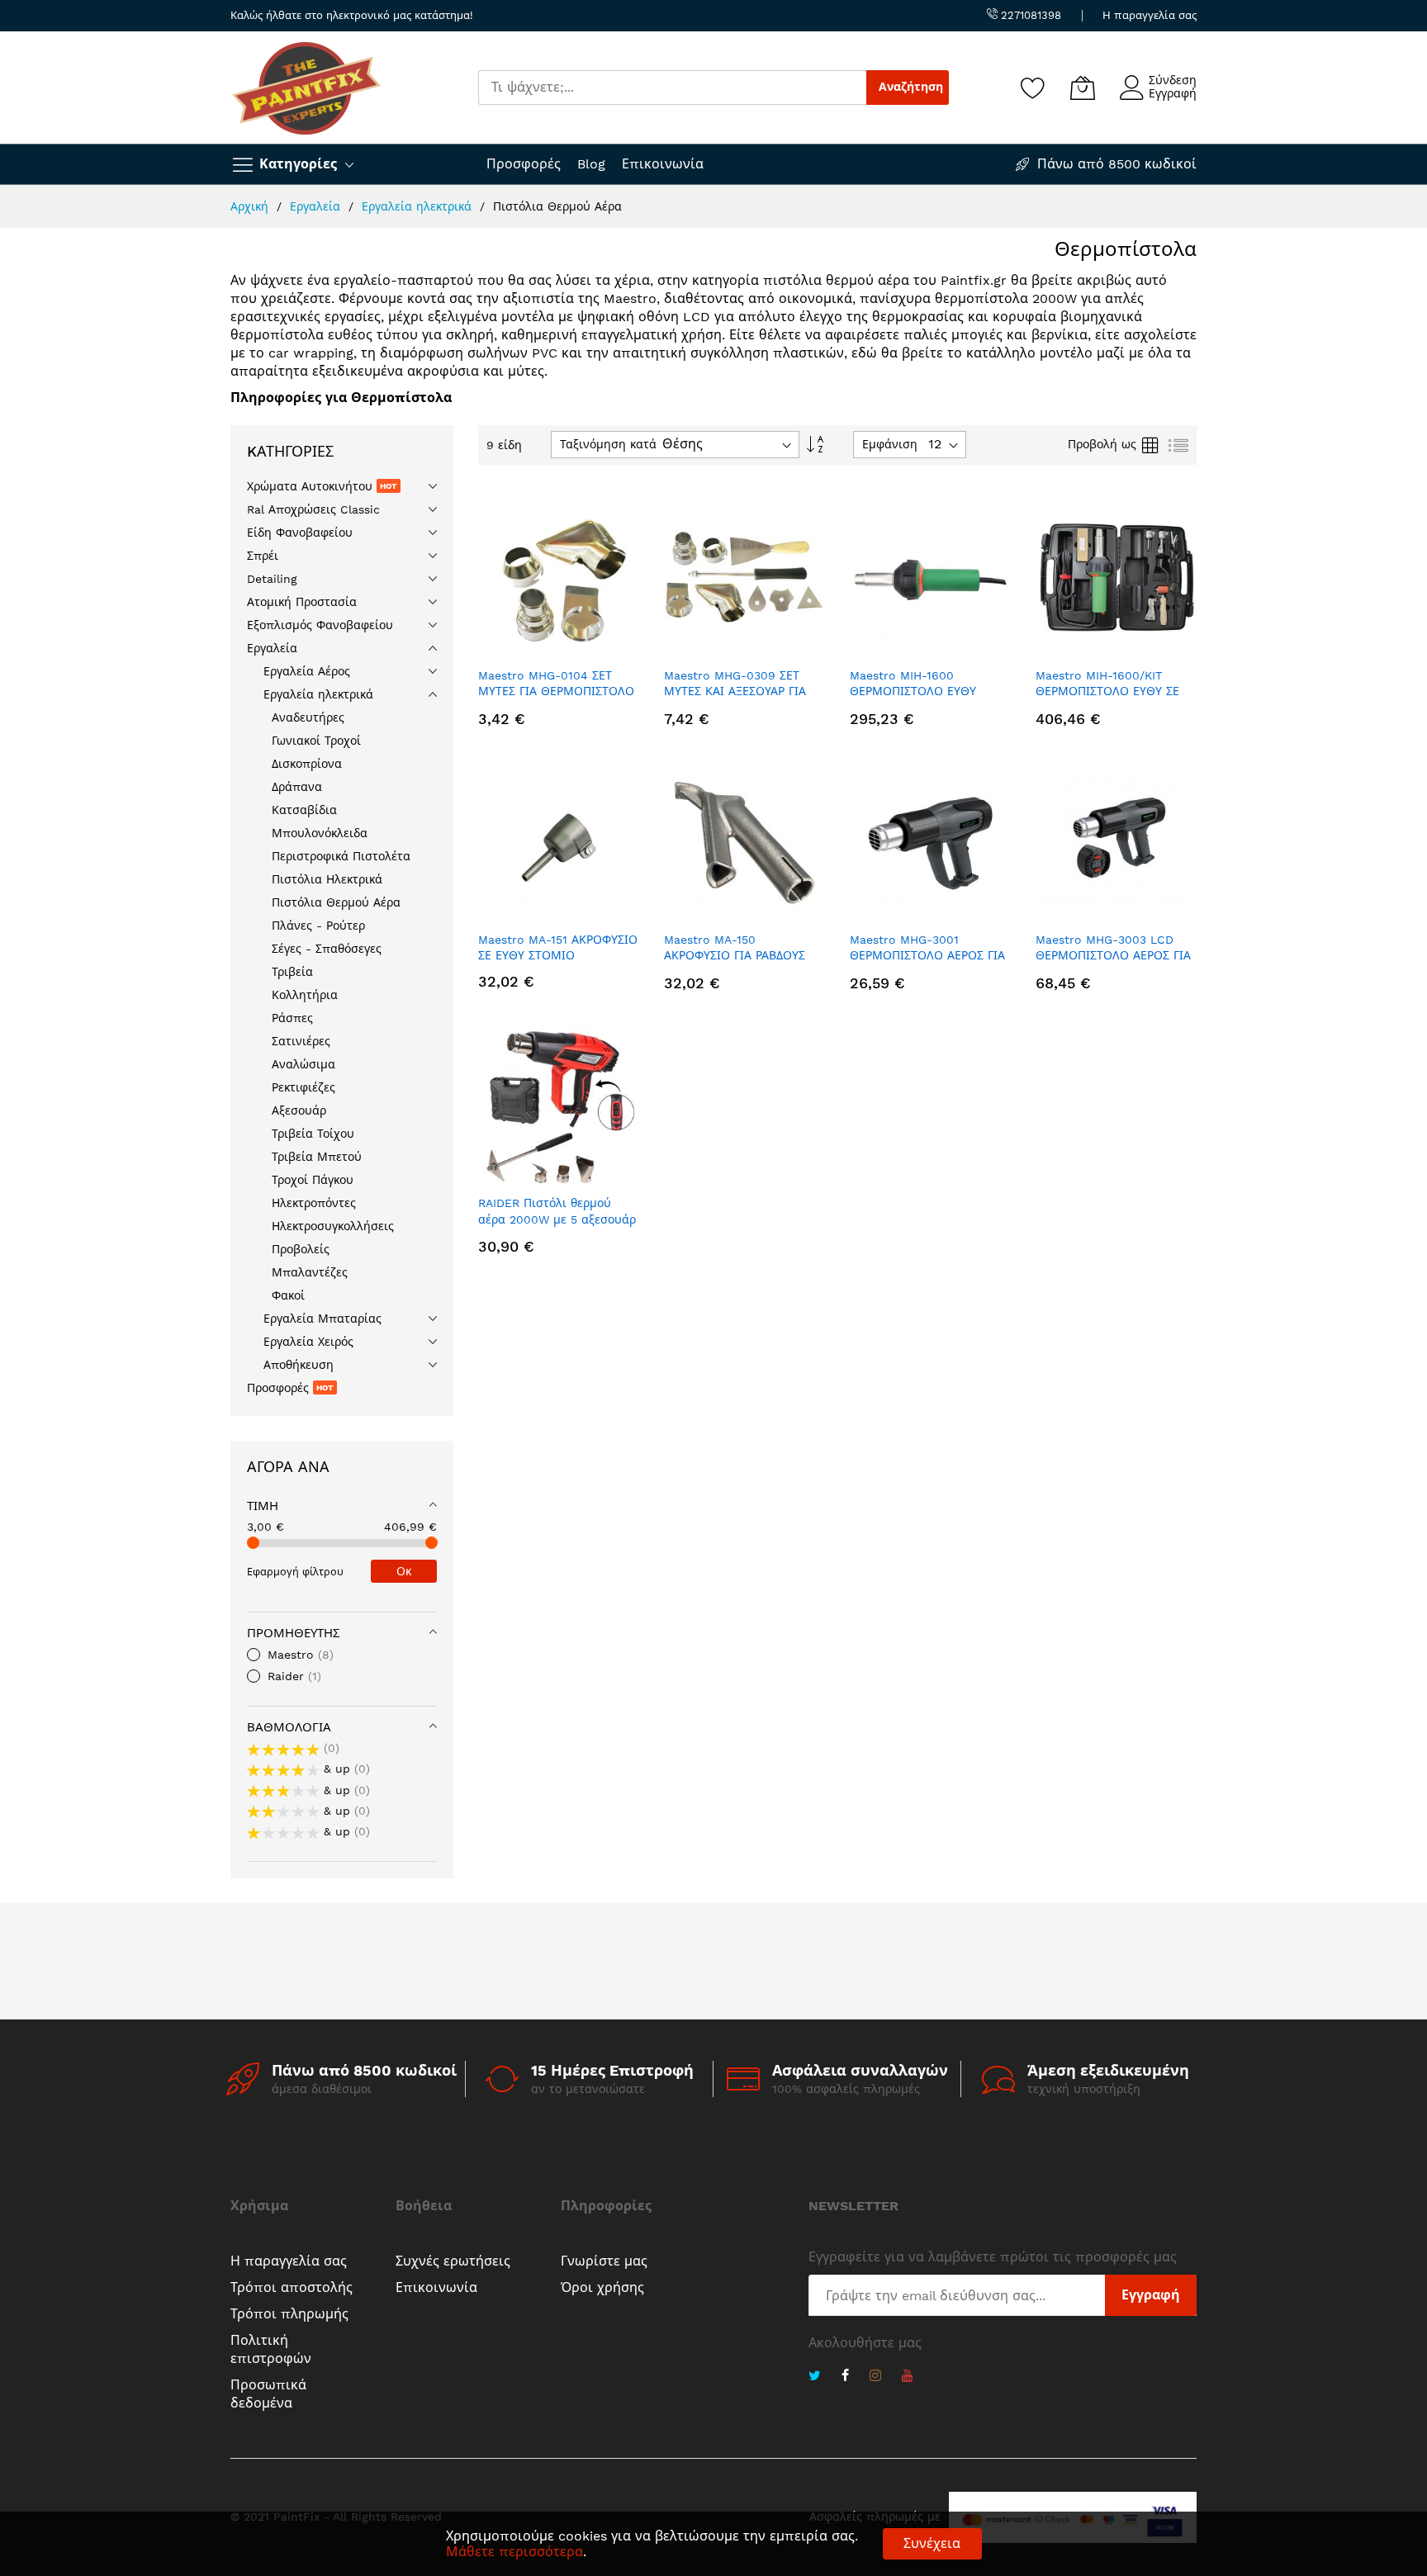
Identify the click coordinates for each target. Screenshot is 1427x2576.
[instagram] (875, 2377)
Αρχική (251, 206)
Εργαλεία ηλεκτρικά (419, 206)
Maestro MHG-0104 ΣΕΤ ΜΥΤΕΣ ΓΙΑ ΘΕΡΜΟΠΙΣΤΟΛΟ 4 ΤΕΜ (556, 691)
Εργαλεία (317, 206)
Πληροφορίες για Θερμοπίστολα (341, 398)
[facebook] (845, 2377)
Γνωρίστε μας (604, 2261)
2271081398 (1029, 15)
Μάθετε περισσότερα (514, 2552)
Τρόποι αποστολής (292, 2287)
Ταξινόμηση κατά (608, 444)
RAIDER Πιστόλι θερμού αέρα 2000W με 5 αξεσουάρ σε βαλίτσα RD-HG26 (557, 1219)
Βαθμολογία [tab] (289, 1727)
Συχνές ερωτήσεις (453, 2261)
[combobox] (672, 88)
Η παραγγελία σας (1150, 15)
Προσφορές (524, 164)
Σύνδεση (1173, 80)
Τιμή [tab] (263, 1506)
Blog (591, 164)
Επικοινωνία (663, 164)
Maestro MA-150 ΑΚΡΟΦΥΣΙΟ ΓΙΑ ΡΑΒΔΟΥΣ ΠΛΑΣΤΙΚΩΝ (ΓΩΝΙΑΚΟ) (735, 956)
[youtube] (908, 2377)
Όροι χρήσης (602, 2287)
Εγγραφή (1173, 93)
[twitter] (815, 2377)
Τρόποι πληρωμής (289, 2314)
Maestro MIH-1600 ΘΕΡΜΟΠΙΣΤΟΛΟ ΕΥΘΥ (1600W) (913, 691)
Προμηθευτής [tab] (294, 1633)
